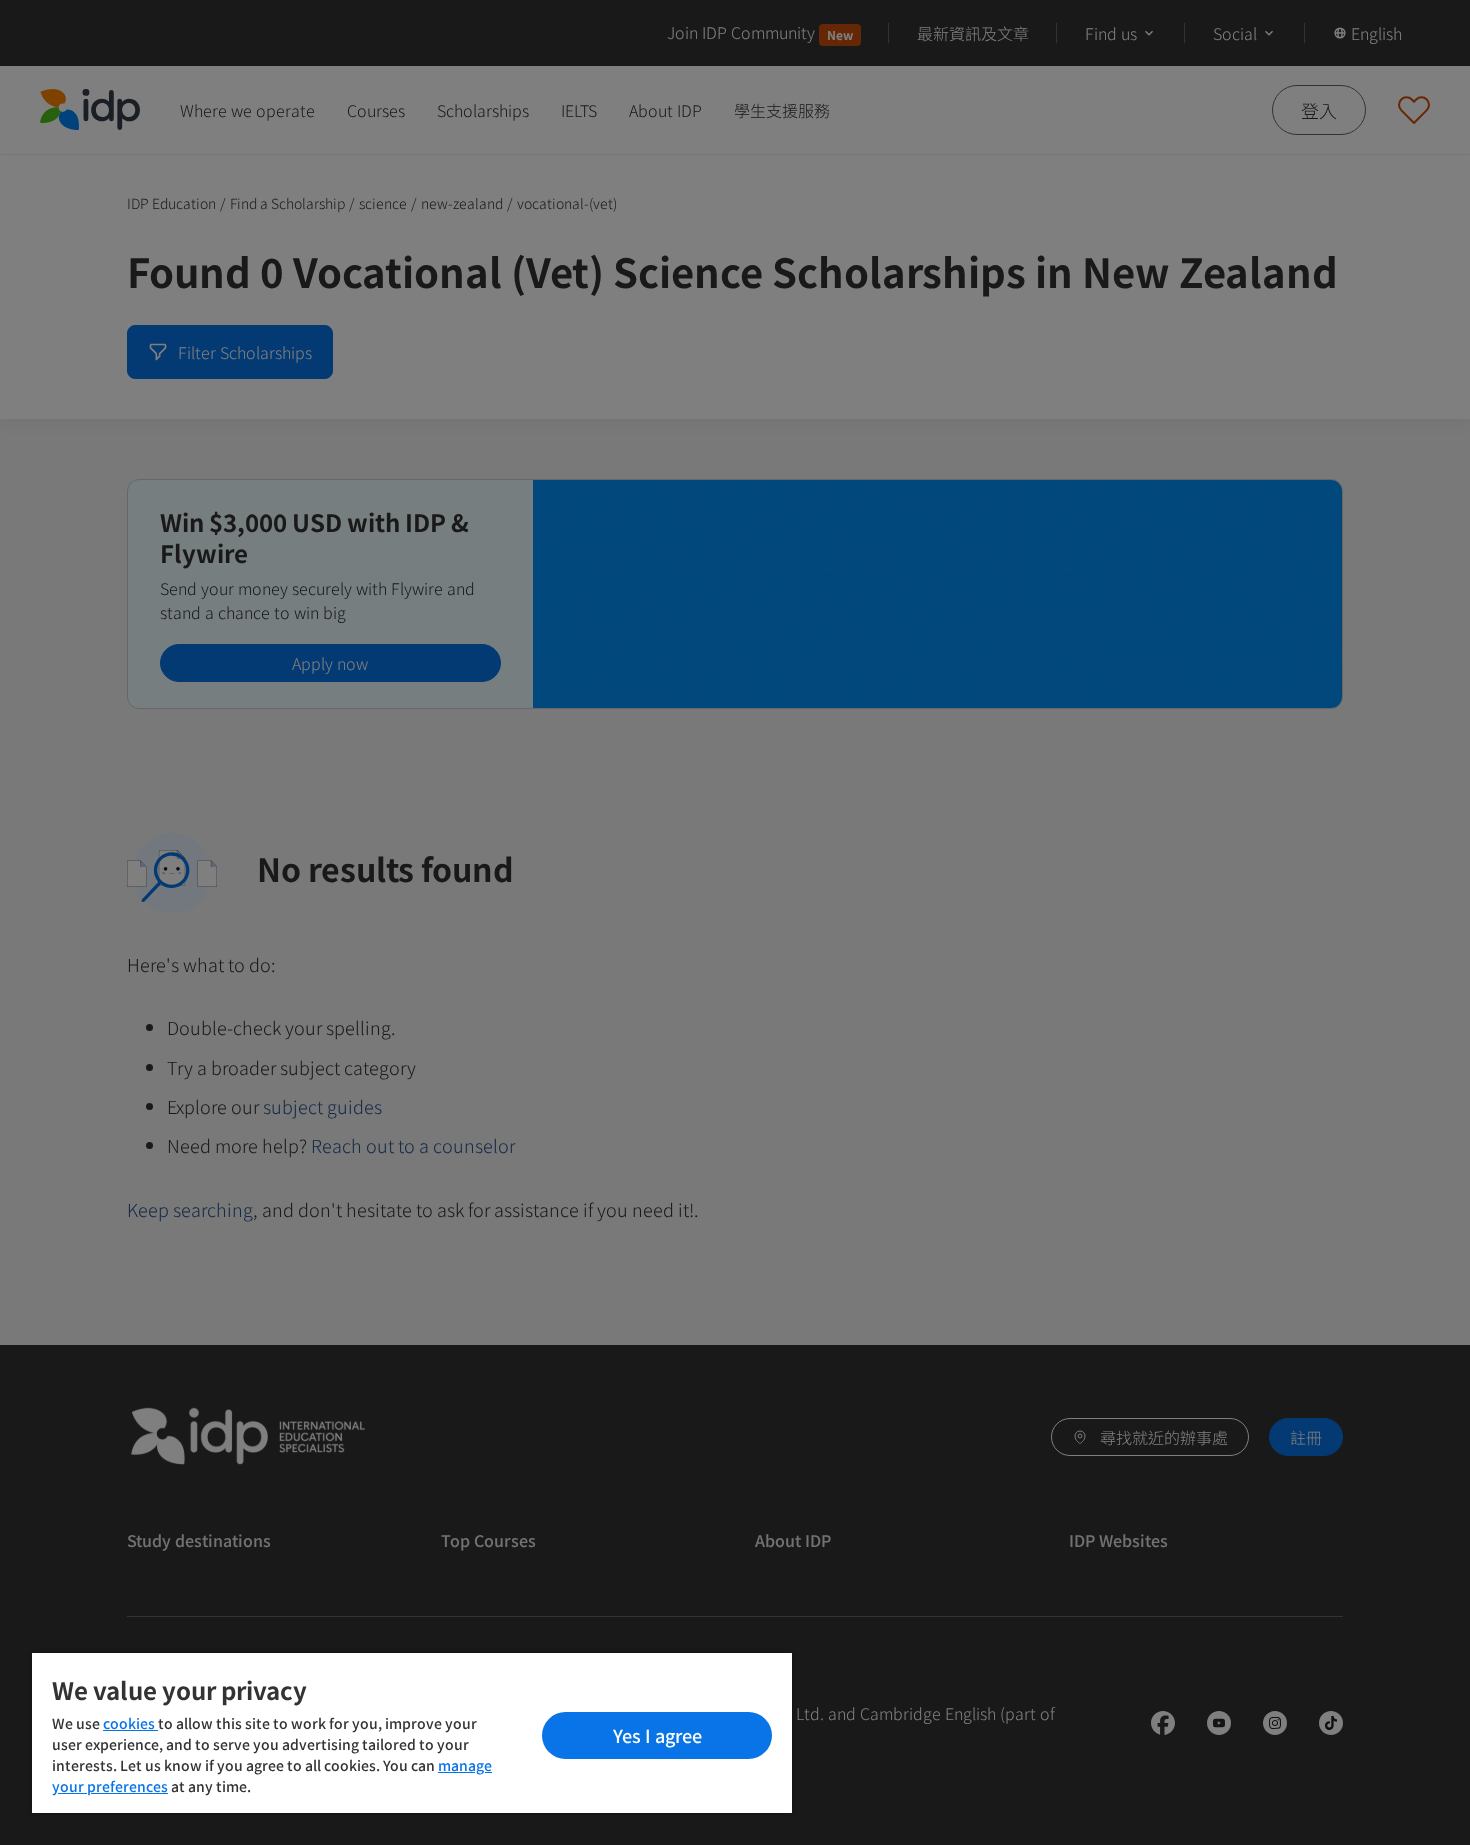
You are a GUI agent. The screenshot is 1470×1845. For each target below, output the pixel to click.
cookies (130, 1723)
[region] (412, 1733)
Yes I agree (657, 1735)
